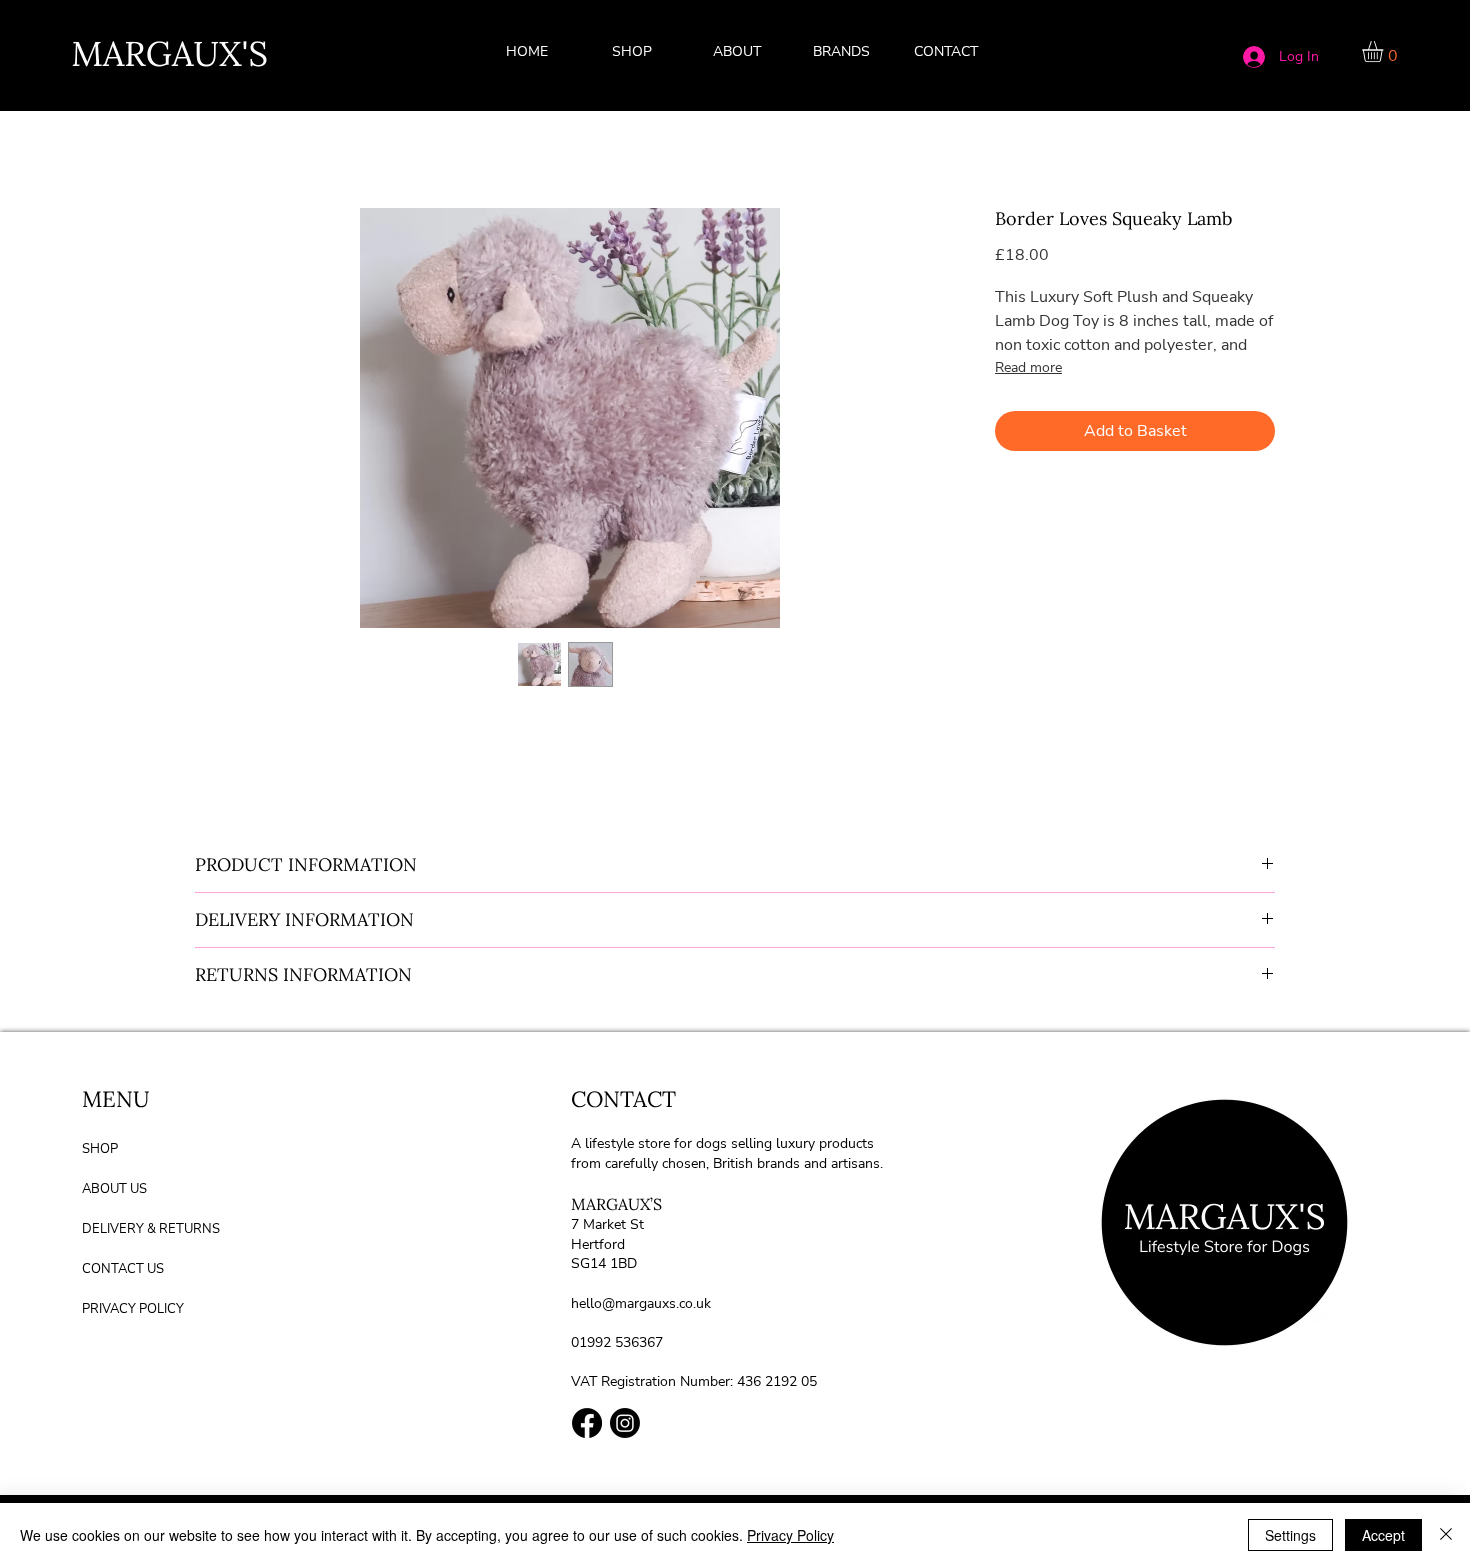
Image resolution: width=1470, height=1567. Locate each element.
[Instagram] (625, 1423)
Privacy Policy (790, 1535)
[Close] (1446, 1535)
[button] (842, 52)
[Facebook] (587, 1423)
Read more (1028, 367)
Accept (1383, 1535)
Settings (1290, 1535)
